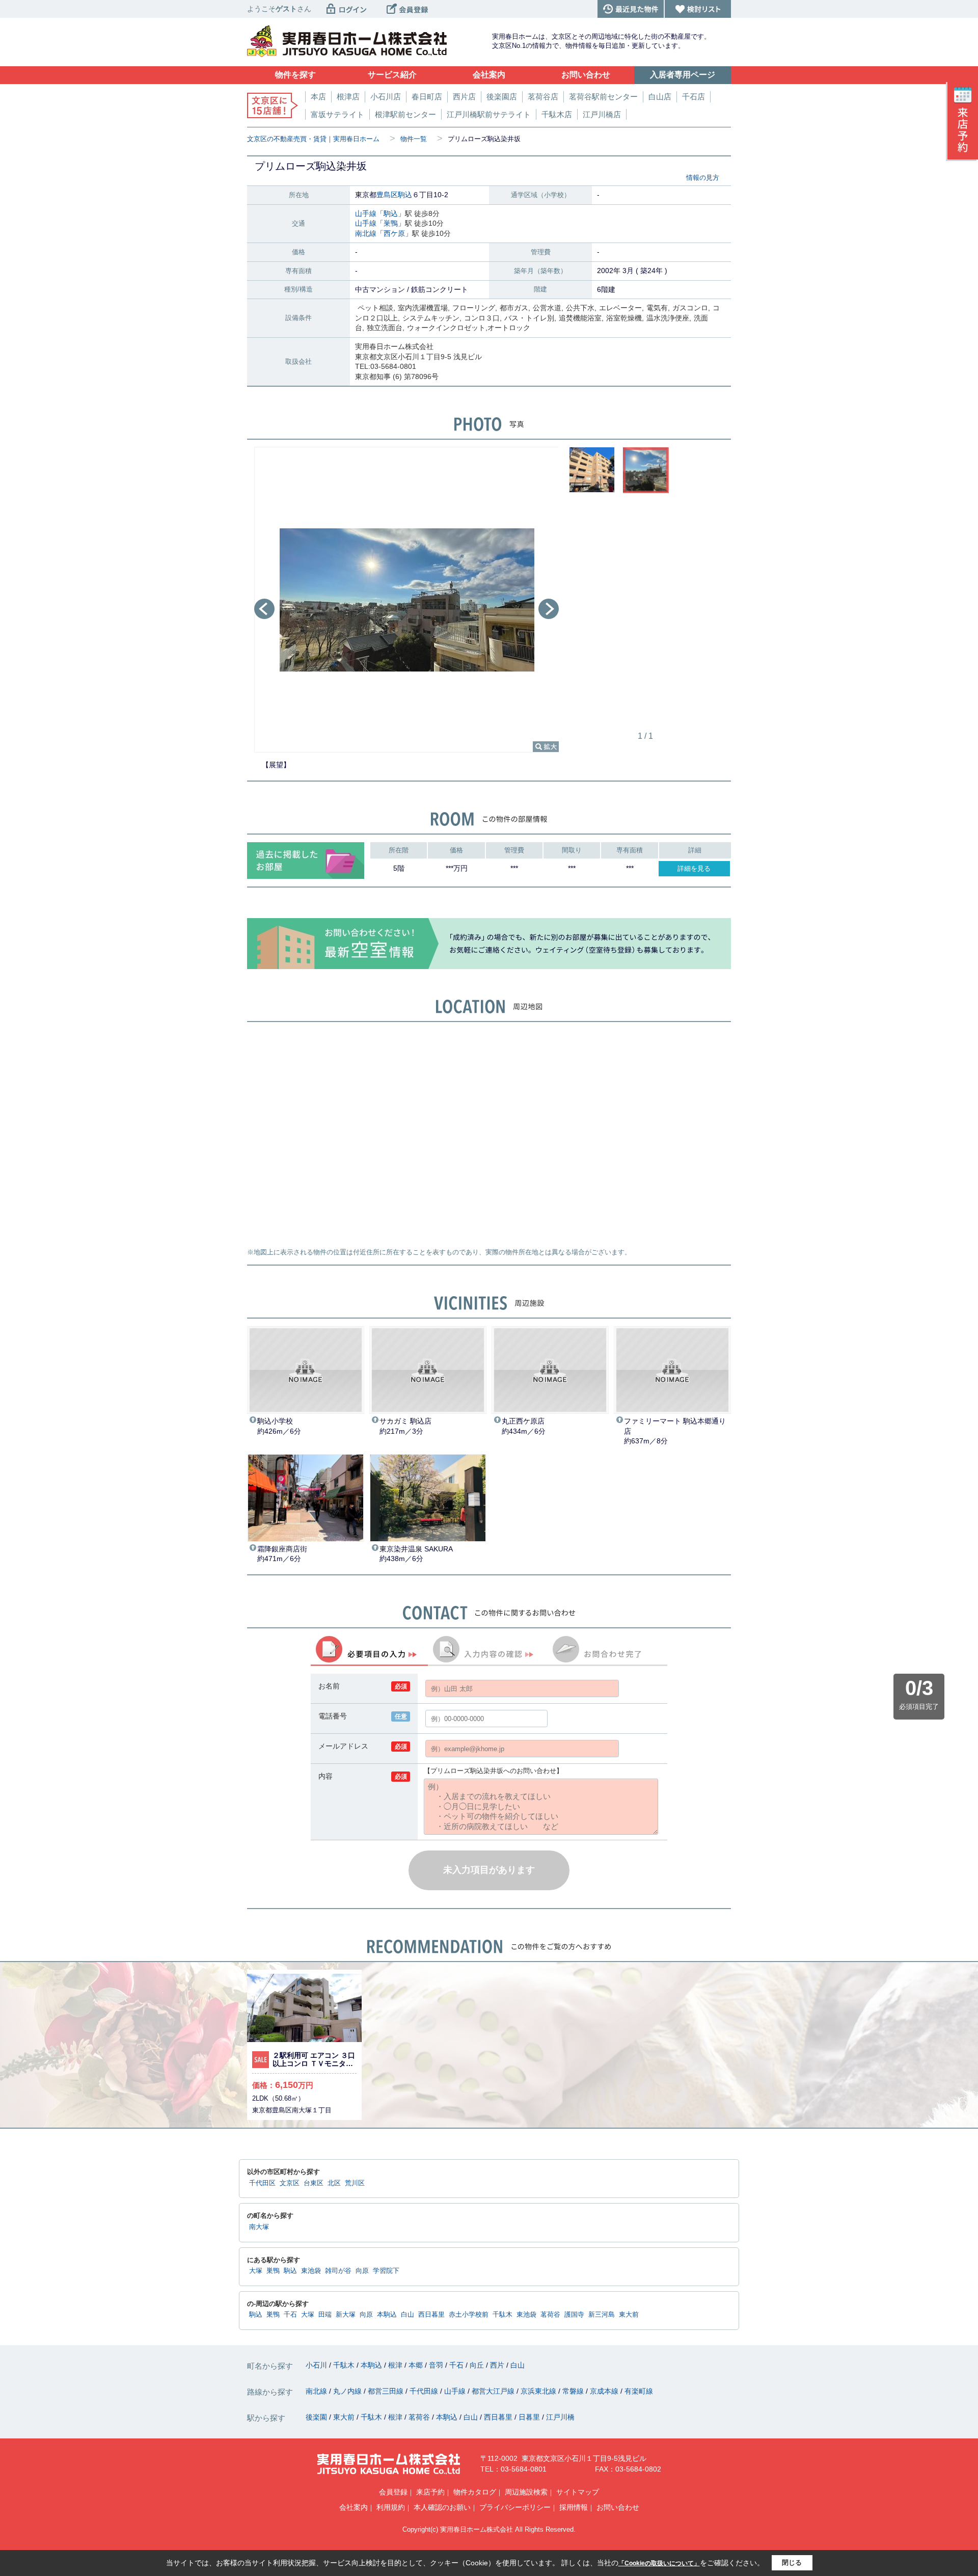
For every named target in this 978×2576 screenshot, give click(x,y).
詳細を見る (694, 868)
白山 (407, 2315)
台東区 (314, 2183)
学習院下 (386, 2271)
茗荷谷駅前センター (603, 97)
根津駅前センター (405, 114)
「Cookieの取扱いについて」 (659, 2563)
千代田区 (262, 2183)
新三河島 (602, 2315)
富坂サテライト (337, 114)
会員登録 (393, 2492)
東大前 (629, 2315)
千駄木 (502, 2315)
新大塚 (346, 2315)
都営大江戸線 (494, 2391)
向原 (362, 2271)
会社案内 (354, 2507)
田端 (325, 2315)
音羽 (437, 2365)
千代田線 (425, 2391)
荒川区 (355, 2183)
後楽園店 (502, 97)
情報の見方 (703, 178)
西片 (498, 2365)
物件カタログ (475, 2492)
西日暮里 (431, 2315)
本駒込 (387, 2315)
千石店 (694, 97)
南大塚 (259, 2227)
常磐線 (574, 2391)
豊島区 (387, 195)
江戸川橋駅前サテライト (489, 114)
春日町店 (427, 97)
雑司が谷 (338, 2271)
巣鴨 (391, 223)
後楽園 (317, 2417)
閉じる (792, 2562)
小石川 (317, 2365)
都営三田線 (387, 2391)
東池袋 (311, 2271)
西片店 (464, 97)
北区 (334, 2183)
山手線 (366, 213)
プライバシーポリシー (515, 2507)
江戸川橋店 (602, 114)
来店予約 (430, 2492)
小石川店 (386, 97)
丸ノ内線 (348, 2391)
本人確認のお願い (442, 2507)
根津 (396, 2365)
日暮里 (530, 2417)
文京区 (290, 2183)
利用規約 (391, 2507)
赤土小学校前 (469, 2315)
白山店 (660, 97)
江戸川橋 (560, 2417)
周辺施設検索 (526, 2492)
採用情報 (574, 2507)
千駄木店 (557, 114)
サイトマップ (578, 2492)
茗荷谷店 (543, 97)
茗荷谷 (550, 2315)
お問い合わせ (618, 2507)
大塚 (256, 2271)
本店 (318, 97)
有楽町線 (639, 2391)
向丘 (478, 2365)
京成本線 (605, 2391)
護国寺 (574, 2315)
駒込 (405, 195)
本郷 (417, 2365)
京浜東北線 (539, 2391)
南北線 (366, 233)
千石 (290, 2315)
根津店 (348, 97)
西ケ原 (394, 233)
